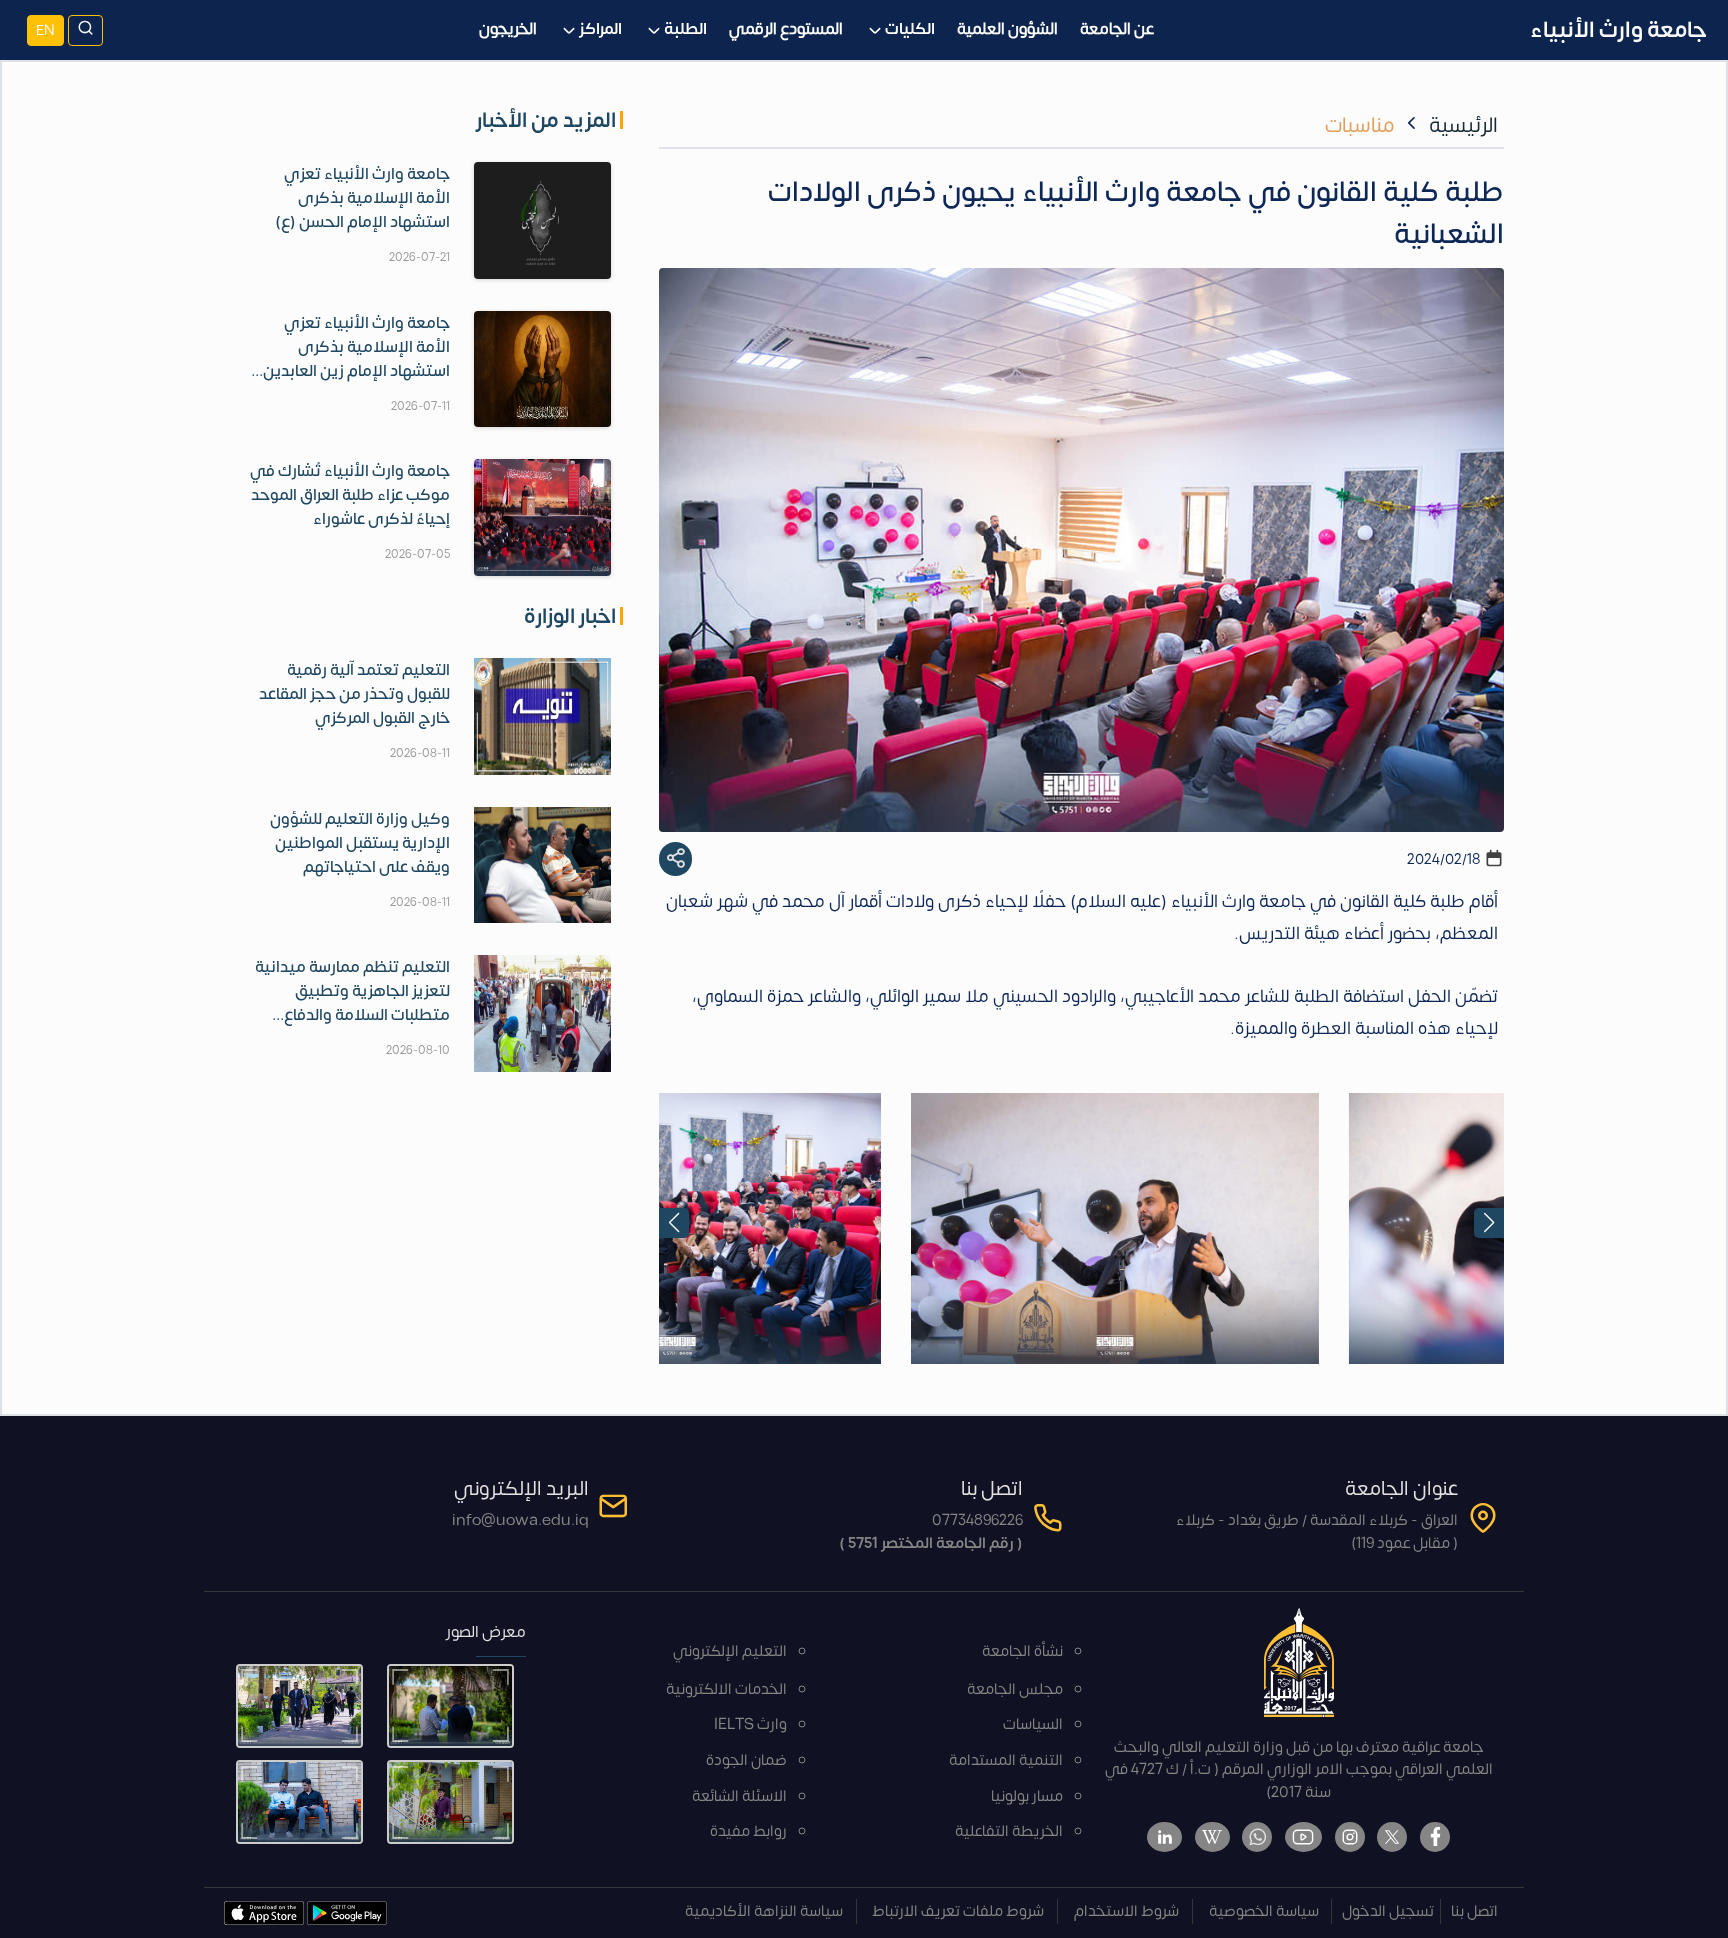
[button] (674, 1223)
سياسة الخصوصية (1264, 1911)
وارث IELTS (750, 1724)
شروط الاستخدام (1126, 1911)
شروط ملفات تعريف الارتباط (958, 1911)
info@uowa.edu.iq (520, 1520)
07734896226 (977, 1520)
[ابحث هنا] (85, 30)
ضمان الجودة (746, 1760)
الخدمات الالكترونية (726, 1689)
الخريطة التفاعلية (1009, 1831)
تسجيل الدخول (1388, 1911)
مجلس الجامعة (1015, 1689)
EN (45, 30)
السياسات (1033, 1724)
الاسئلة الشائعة (739, 1796)
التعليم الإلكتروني (730, 1651)
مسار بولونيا (1027, 1796)
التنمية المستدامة (1006, 1760)
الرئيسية (1463, 125)
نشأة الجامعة (1022, 1651)
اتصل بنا (1474, 1911)
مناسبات (1360, 125)
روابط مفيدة (748, 1831)
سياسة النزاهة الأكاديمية (764, 1911)
